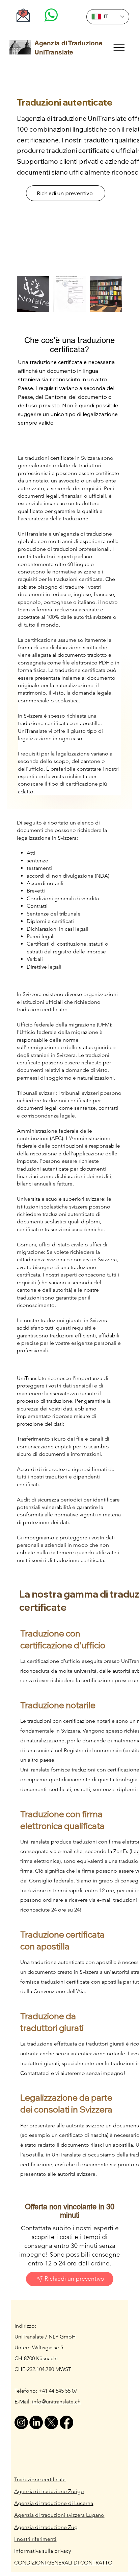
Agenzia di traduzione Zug (46, 2527)
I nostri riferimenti (35, 2539)
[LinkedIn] (36, 2422)
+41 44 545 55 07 (58, 2391)
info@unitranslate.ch (56, 2402)
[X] (51, 2422)
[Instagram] (21, 2422)
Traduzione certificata (40, 2479)
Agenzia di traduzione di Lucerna (54, 2503)
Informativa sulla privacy (43, 2551)
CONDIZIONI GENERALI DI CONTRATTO (63, 2563)
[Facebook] (66, 2422)
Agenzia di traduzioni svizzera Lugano (59, 2515)
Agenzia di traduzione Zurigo (49, 2491)
